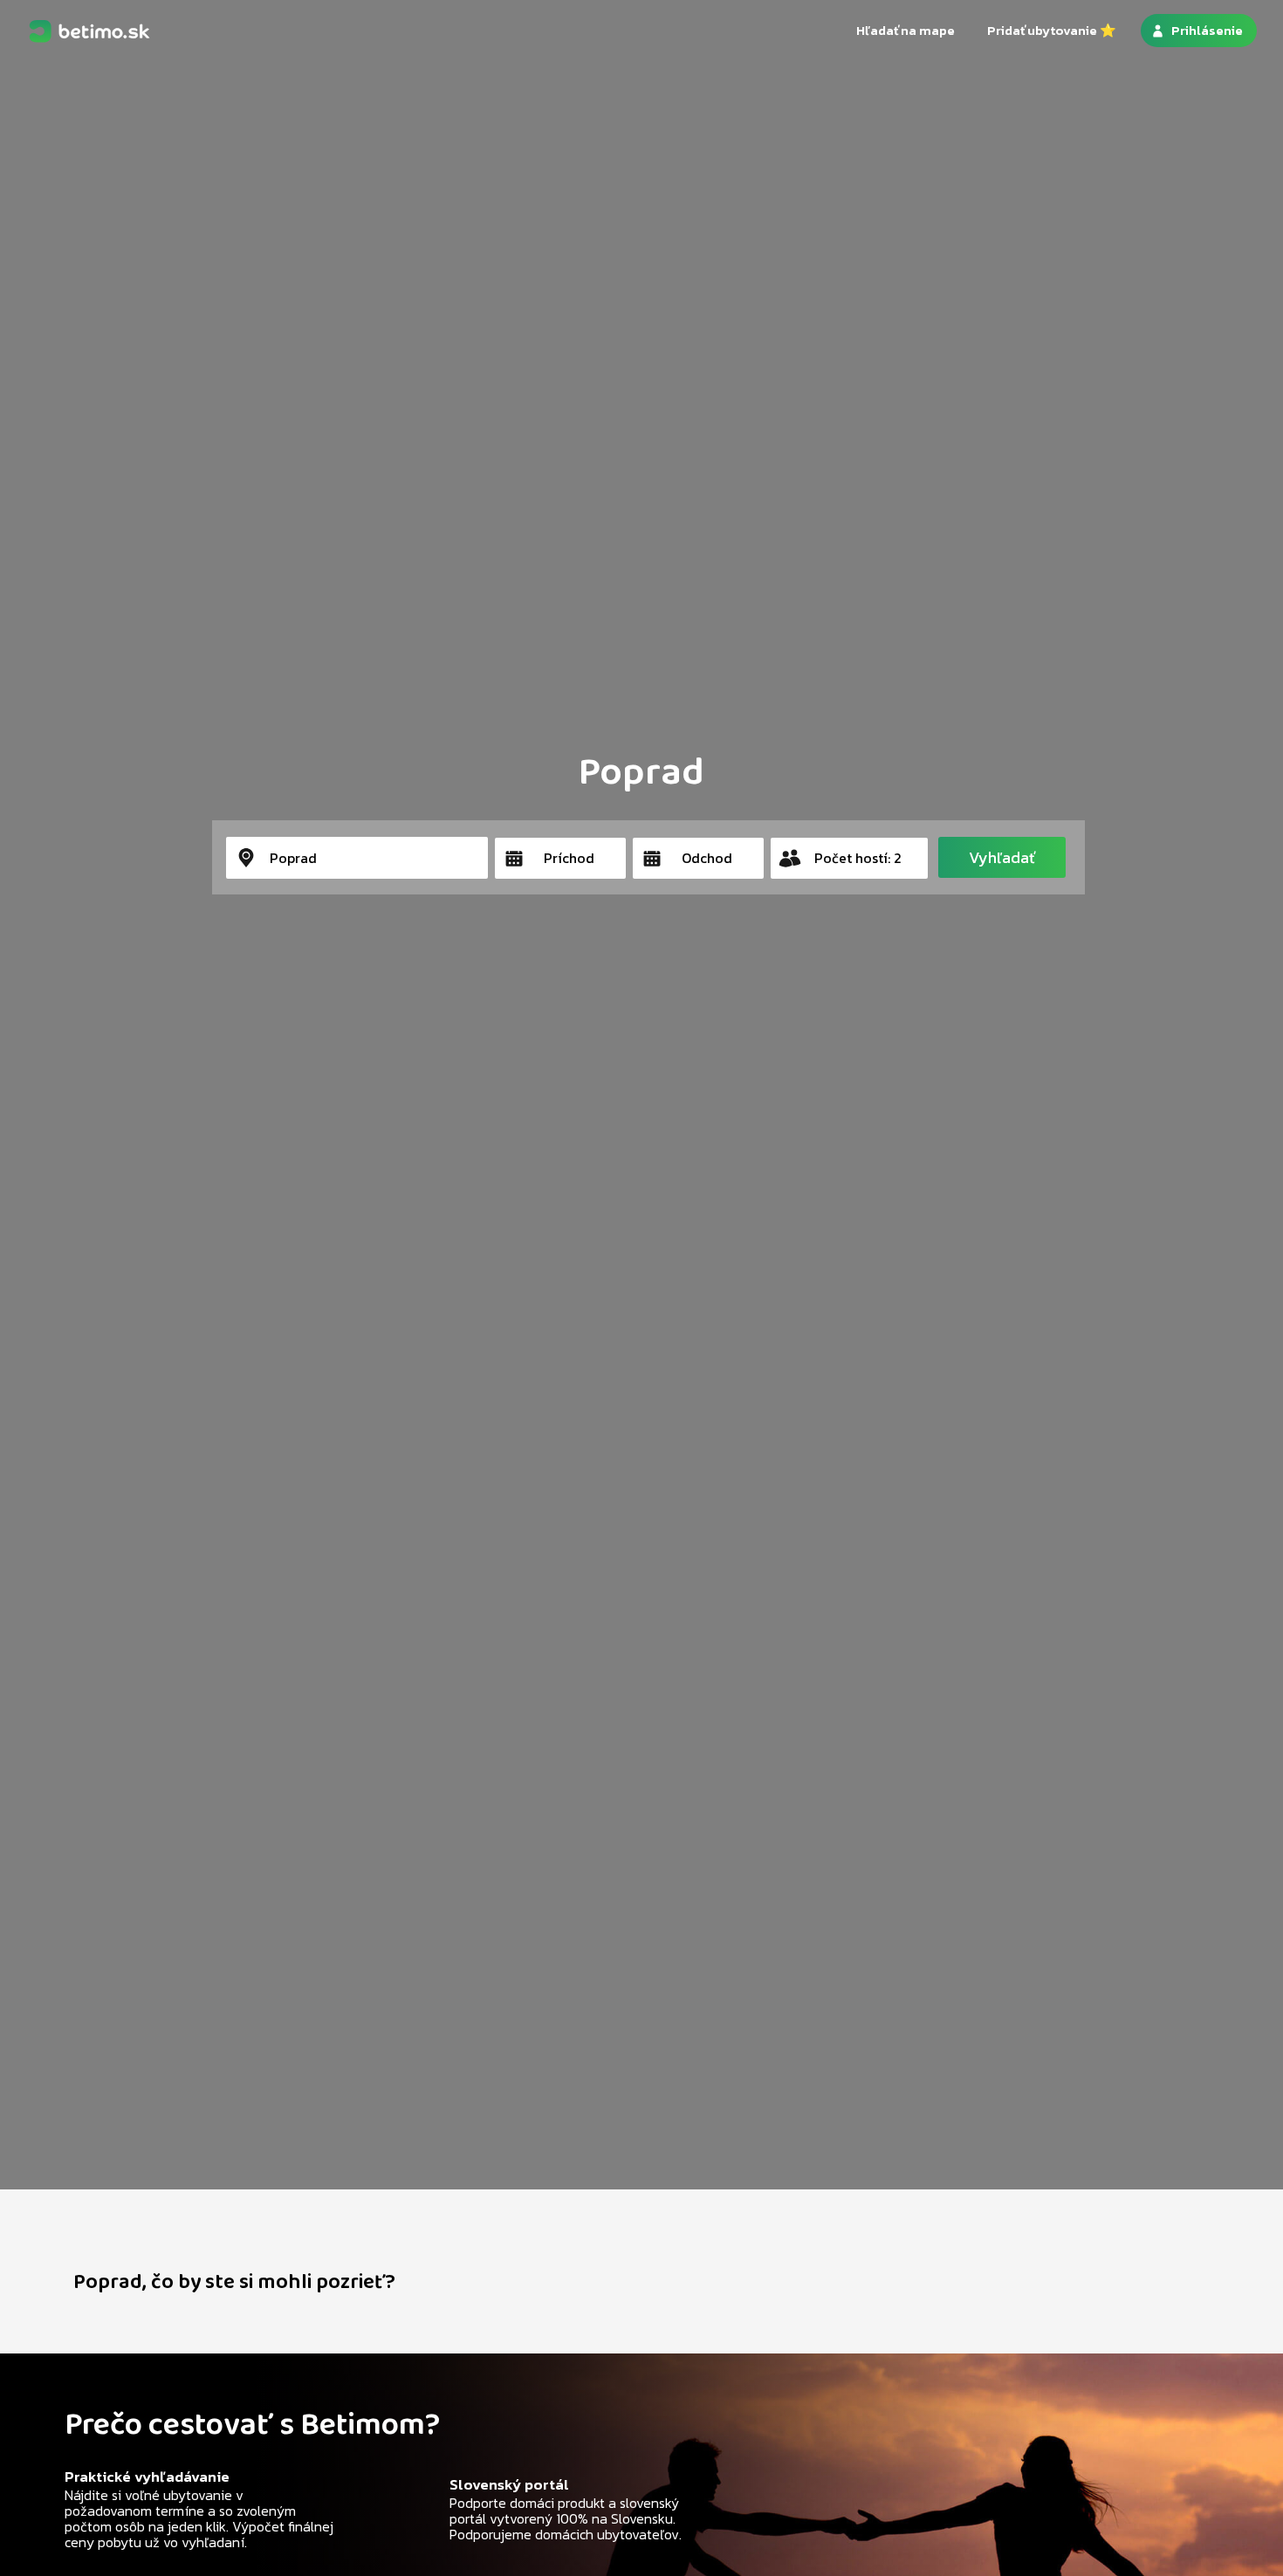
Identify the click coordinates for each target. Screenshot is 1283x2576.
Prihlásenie (1207, 30)
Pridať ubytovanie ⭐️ (1052, 30)
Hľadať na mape (906, 30)
